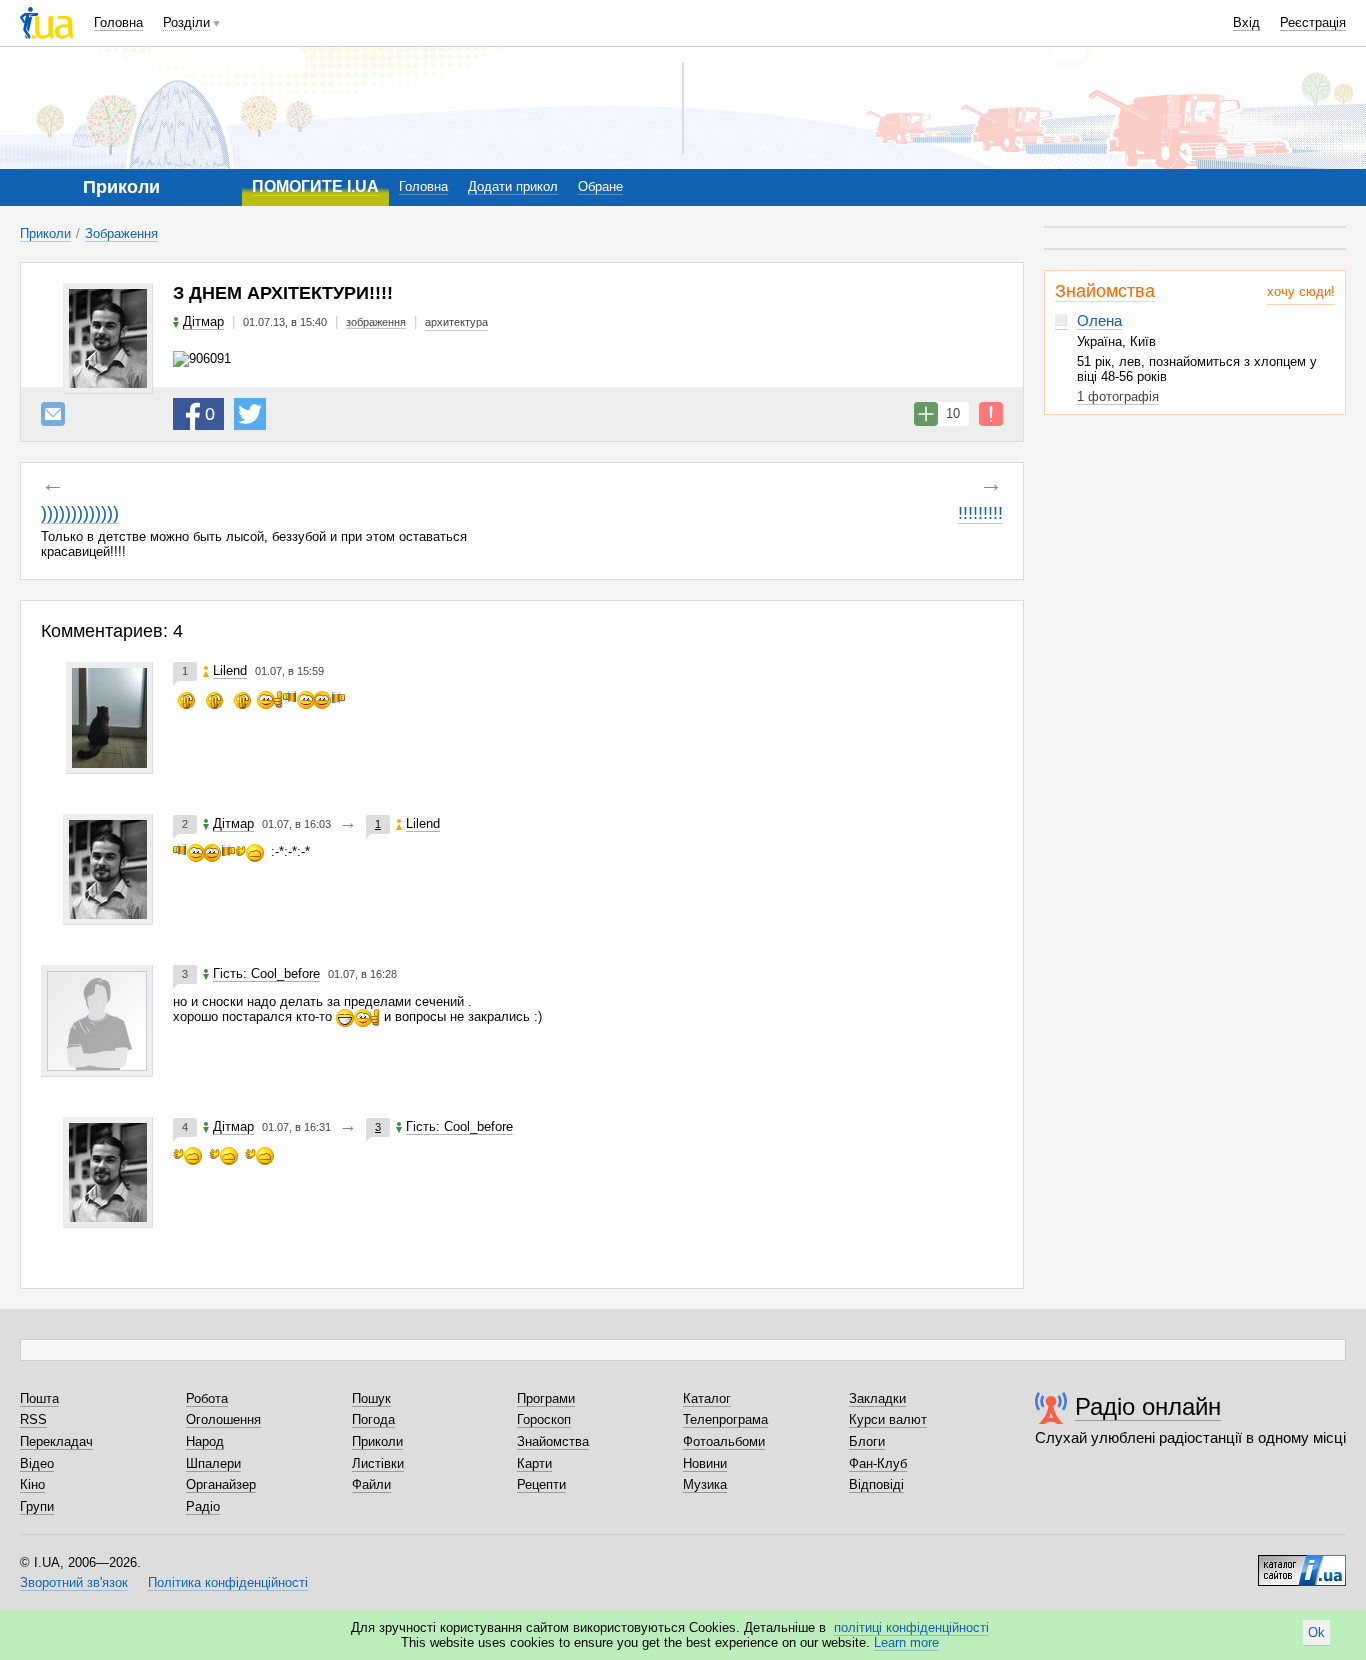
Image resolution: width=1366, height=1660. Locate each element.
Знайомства (1105, 291)
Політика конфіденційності (228, 1582)
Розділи (186, 22)
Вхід (1246, 22)
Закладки (877, 1398)
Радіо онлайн (1148, 1406)
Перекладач (56, 1441)
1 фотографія (1118, 396)
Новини (705, 1463)
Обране (600, 186)
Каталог (707, 1398)
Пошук (371, 1398)
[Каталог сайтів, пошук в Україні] (1302, 1563)
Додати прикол (513, 186)
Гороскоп (544, 1419)
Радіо (203, 1506)
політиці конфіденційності (911, 1627)
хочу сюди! (1301, 291)
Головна (118, 22)
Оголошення (223, 1419)
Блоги (867, 1441)
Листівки (378, 1463)
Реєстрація (1313, 22)
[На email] (53, 414)
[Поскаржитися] (991, 414)
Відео (37, 1463)
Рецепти (541, 1484)
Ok (1316, 1632)
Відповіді (876, 1484)
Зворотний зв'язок (74, 1582)
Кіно (32, 1484)
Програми (546, 1398)
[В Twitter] (250, 414)
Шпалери (213, 1463)
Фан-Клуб (878, 1463)
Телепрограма (725, 1419)
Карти (534, 1463)
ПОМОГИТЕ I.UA (315, 186)
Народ (205, 1441)
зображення (376, 322)
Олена (1099, 320)
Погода (373, 1419)
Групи (37, 1506)
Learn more (906, 1642)
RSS (33, 1419)
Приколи (45, 233)
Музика (705, 1484)
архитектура (456, 322)
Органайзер (221, 1484)
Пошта (39, 1398)
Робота (207, 1398)
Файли (371, 1484)
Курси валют (888, 1419)
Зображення (121, 233)
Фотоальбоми (724, 1441)
